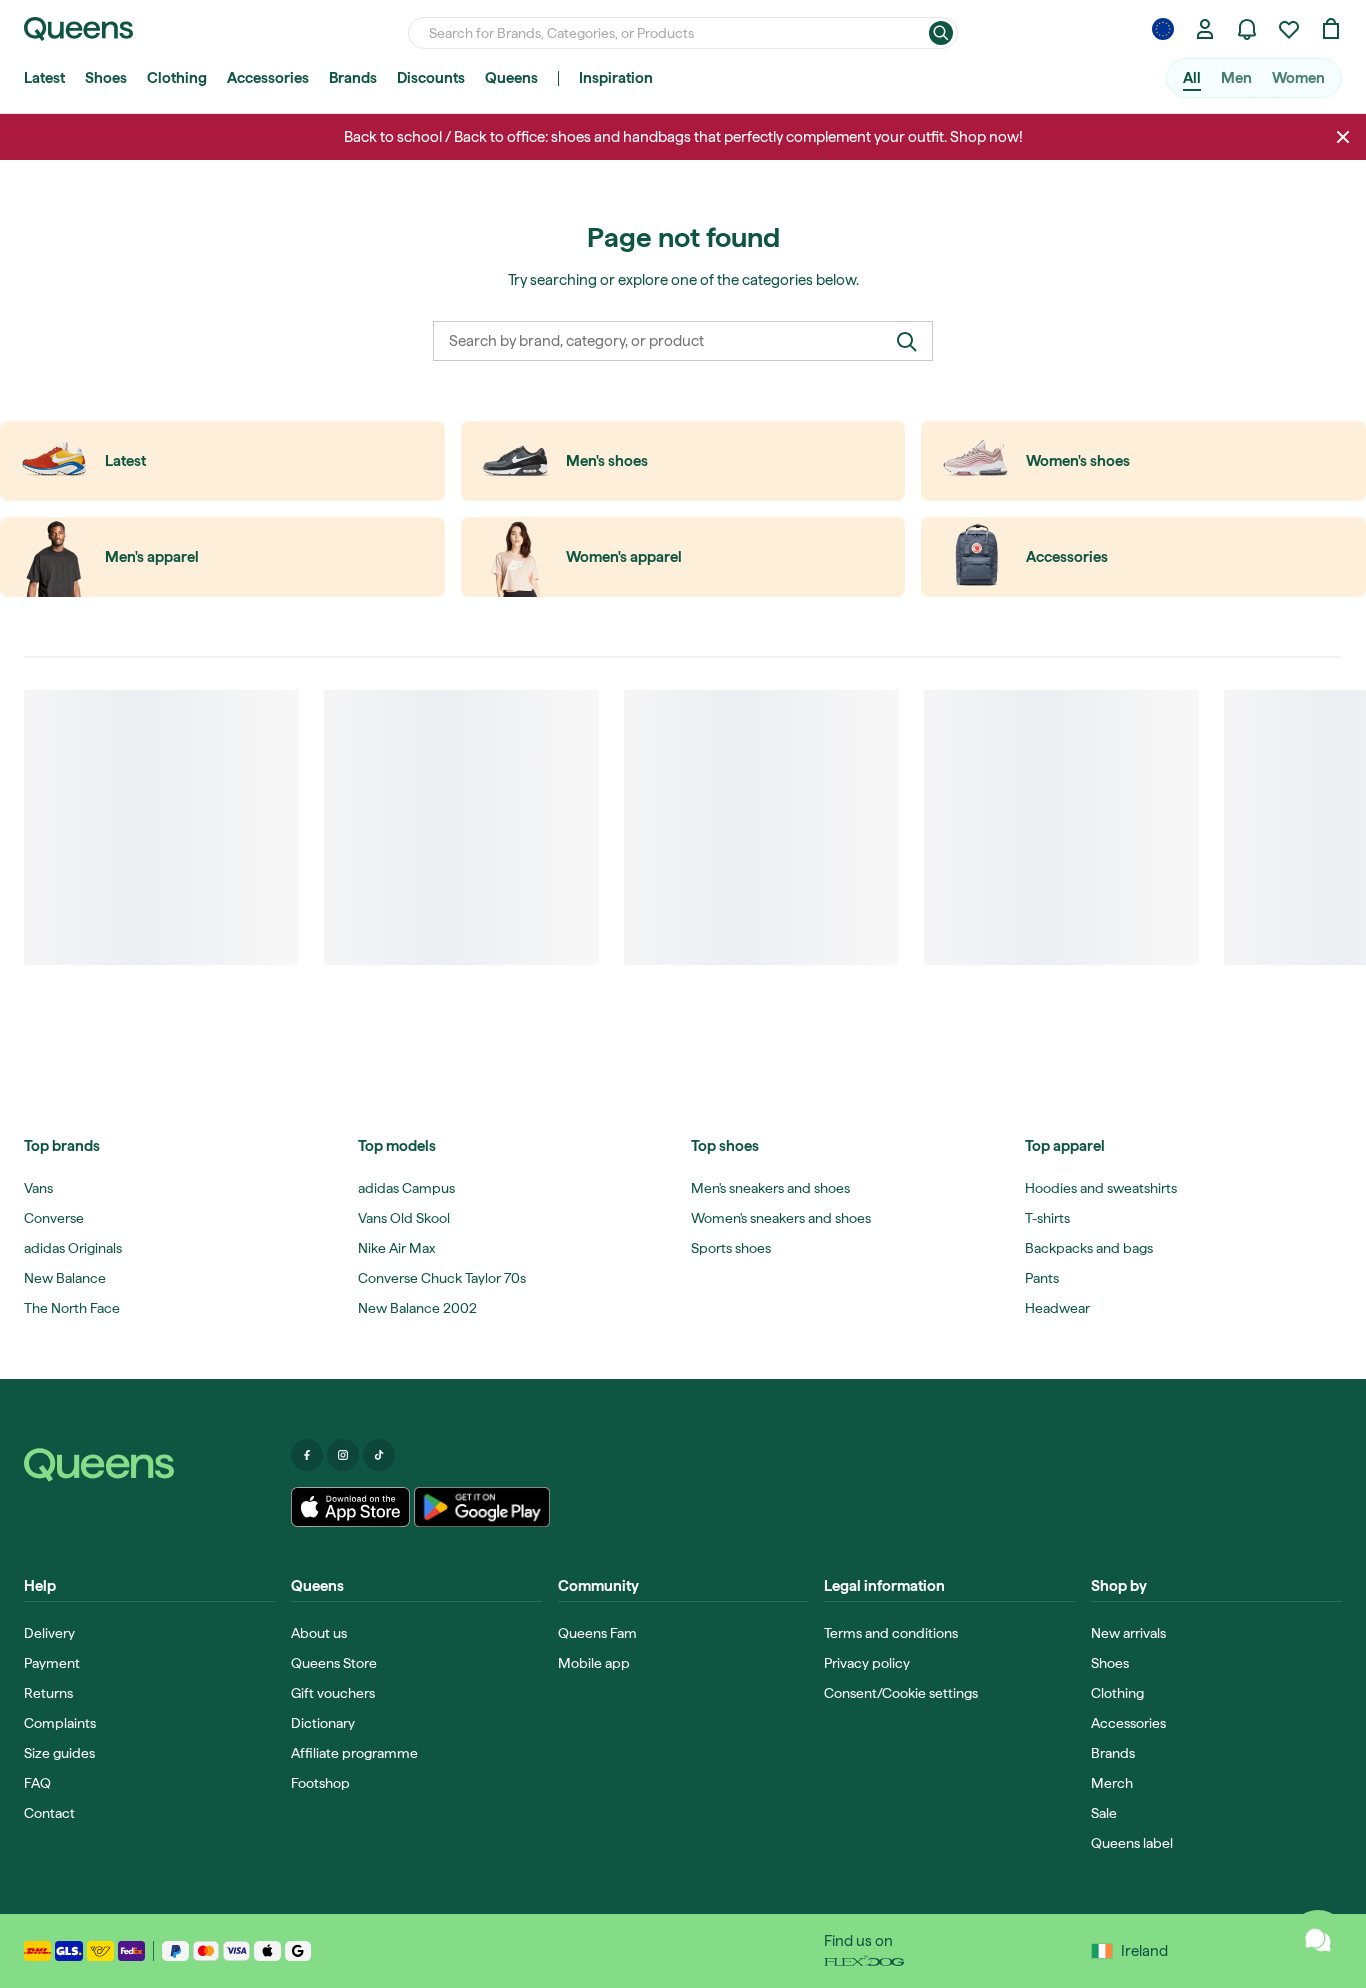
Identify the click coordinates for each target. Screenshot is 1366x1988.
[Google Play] (481, 1507)
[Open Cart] (1331, 29)
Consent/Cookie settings (901, 1693)
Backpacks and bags (1089, 1248)
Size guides (59, 1753)
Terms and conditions (891, 1633)
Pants (1042, 1278)
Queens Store (334, 1663)
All (1192, 78)
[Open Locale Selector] (1163, 29)
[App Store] (351, 1507)
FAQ (37, 1783)
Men (1236, 78)
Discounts (431, 78)
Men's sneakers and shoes (770, 1188)
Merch (1112, 1783)
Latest (44, 78)
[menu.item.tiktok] (379, 1455)
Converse (54, 1218)
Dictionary (323, 1723)
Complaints (60, 1723)
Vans (38, 1188)
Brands (353, 78)
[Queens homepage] (78, 29)
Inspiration (616, 78)
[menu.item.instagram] (343, 1455)
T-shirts (1047, 1218)
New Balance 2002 (417, 1308)
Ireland (1144, 1951)
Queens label (1132, 1843)
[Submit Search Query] (941, 33)
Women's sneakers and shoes (781, 1218)
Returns (48, 1693)
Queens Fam (597, 1633)
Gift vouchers (333, 1693)
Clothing (177, 78)
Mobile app (594, 1663)
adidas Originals (73, 1248)
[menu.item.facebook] (307, 1455)
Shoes (106, 78)
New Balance (65, 1278)
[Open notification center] (1247, 29)
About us (319, 1633)
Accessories (268, 78)
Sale (1104, 1813)
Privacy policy (867, 1663)
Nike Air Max (396, 1248)
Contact (49, 1813)
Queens (511, 78)
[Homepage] (149, 1465)
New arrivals (1128, 1633)
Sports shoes (731, 1248)
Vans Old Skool (404, 1218)
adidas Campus (406, 1188)
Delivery (49, 1633)
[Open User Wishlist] (1289, 29)
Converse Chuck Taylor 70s (442, 1278)
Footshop (320, 1783)
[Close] (1343, 137)
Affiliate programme (354, 1753)
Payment (52, 1663)
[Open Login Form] (1205, 29)
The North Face (72, 1308)
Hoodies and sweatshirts (1101, 1188)
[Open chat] (1318, 1940)
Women (1298, 78)
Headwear (1057, 1308)
